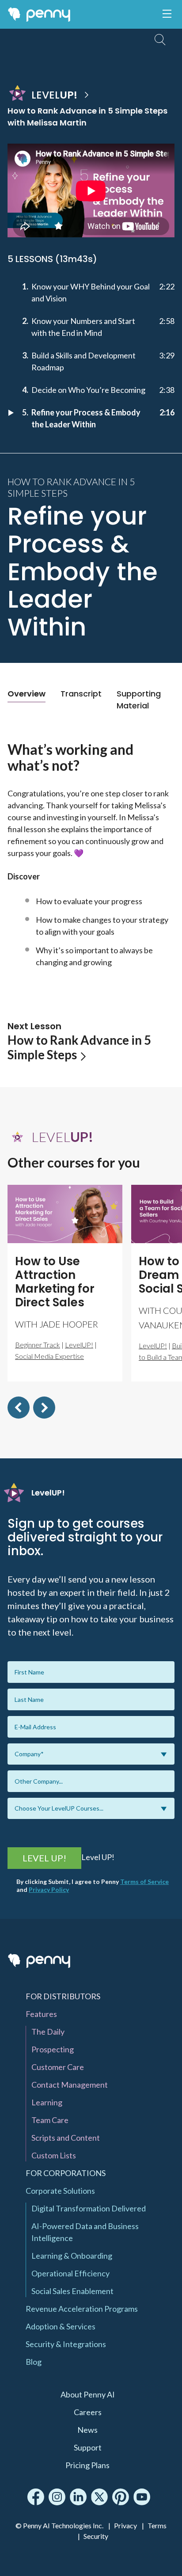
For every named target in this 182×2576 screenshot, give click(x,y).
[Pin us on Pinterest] (121, 2497)
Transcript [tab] (81, 694)
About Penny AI (88, 2394)
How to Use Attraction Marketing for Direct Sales (55, 1282)
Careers (88, 2412)
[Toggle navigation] (167, 14)
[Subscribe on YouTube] (142, 2497)
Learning (47, 2102)
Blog (34, 2362)
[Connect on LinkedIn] (78, 2497)
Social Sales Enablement (72, 2291)
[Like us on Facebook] (36, 2497)
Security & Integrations (66, 2344)
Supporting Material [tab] (139, 700)
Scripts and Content (66, 2138)
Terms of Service (144, 1882)
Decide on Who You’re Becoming (88, 390)
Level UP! (44, 1858)
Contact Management (70, 2085)
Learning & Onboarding (72, 2256)
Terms (157, 2525)
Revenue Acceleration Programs (82, 2309)
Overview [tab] (27, 694)
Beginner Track (38, 1345)
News (87, 2430)
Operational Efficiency (70, 2273)
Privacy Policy (49, 1889)
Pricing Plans (87, 2465)
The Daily (48, 2032)
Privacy (125, 2525)
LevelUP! (79, 1345)
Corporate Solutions (60, 2191)
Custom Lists (54, 2155)
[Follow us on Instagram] (57, 2497)
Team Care (50, 2120)
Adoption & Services (61, 2326)
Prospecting (53, 2049)
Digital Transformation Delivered (89, 2208)
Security (96, 2536)
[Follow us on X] (99, 2497)
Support (88, 2447)
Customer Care (58, 2067)
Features (41, 2014)
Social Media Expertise (49, 1356)
